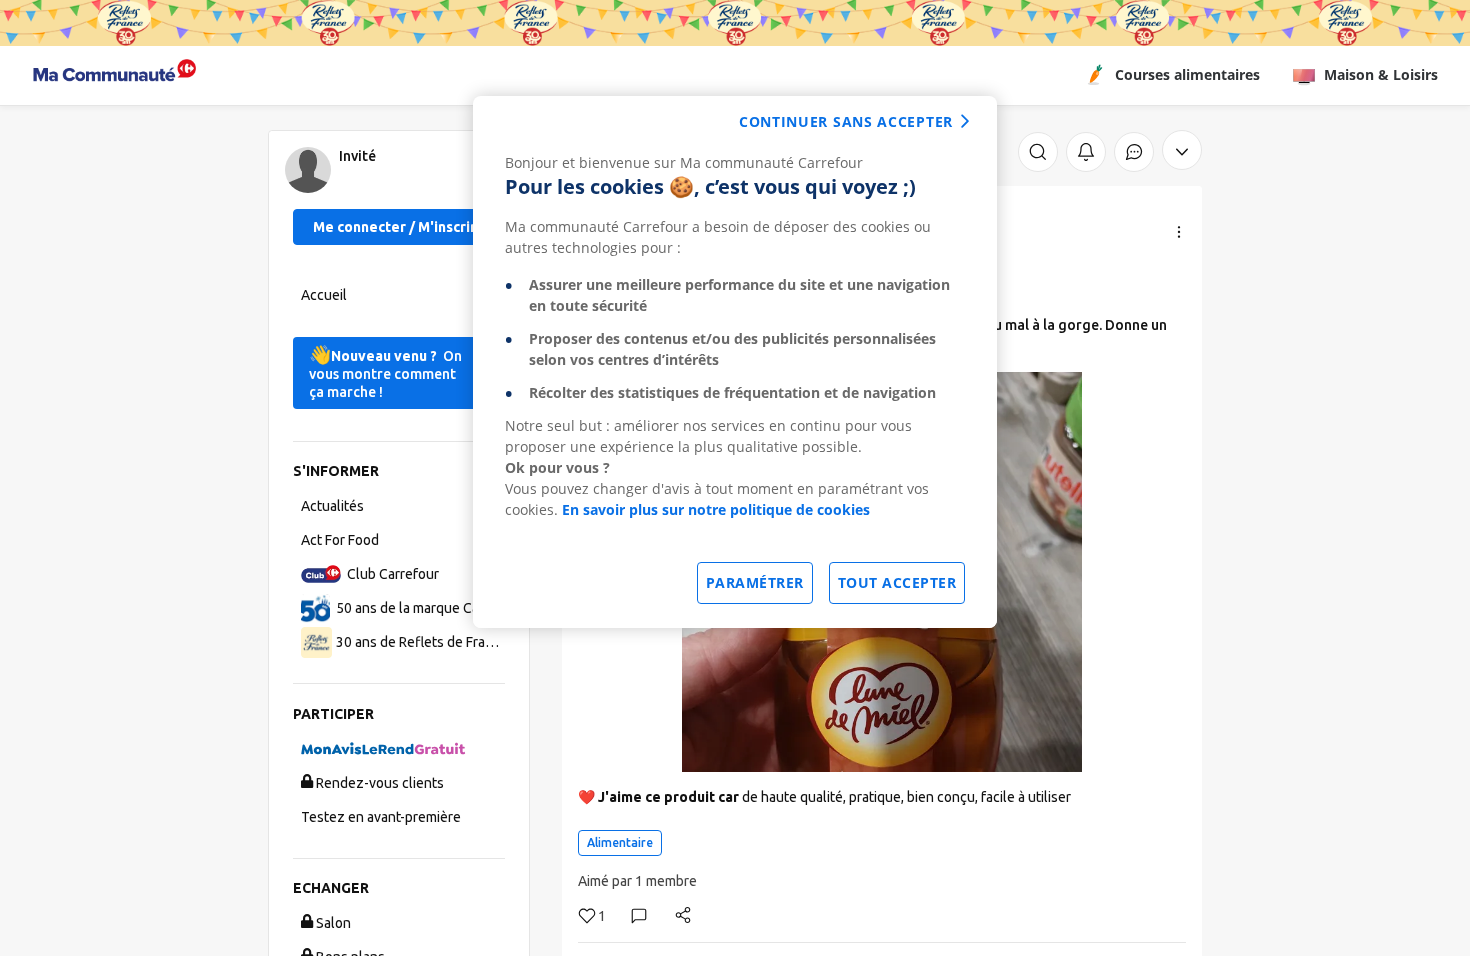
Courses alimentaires (1187, 74)
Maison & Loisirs (1381, 74)
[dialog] (735, 362)
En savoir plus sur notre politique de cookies (716, 509)
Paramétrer (755, 582)
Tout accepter (897, 582)
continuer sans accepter (846, 121)
